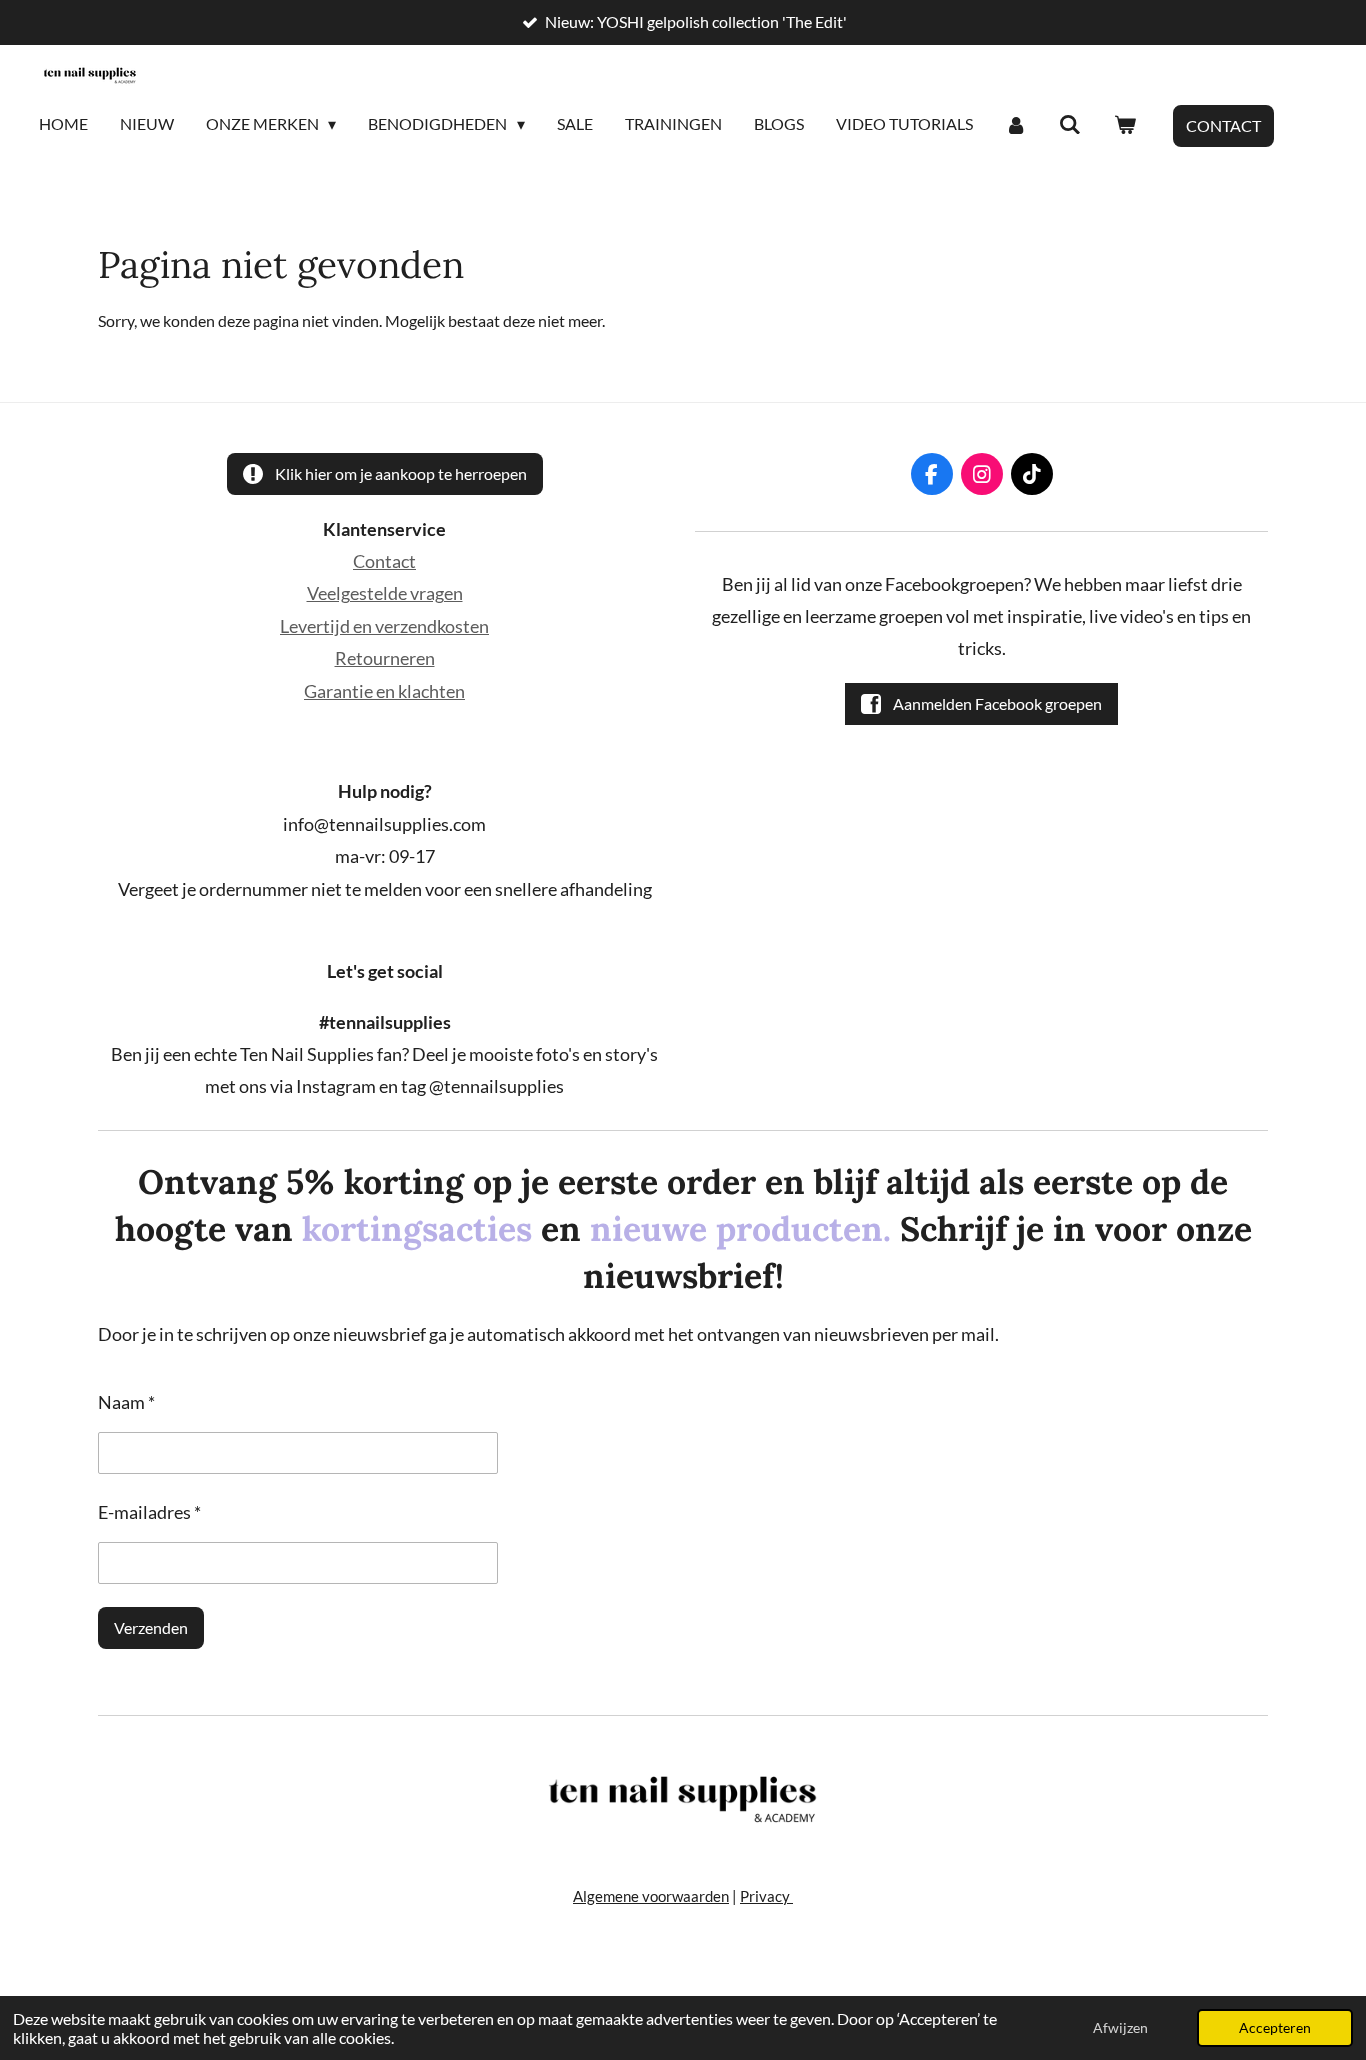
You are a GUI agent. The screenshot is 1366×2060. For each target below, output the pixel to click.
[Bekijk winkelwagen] (1125, 125)
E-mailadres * (149, 1512)
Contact (384, 561)
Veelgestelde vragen (385, 593)
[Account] (1016, 125)
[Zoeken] (1070, 125)
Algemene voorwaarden (651, 1896)
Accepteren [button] (1275, 2027)
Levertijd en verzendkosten (384, 626)
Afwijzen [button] (1120, 2027)
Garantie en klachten (384, 691)
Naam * (126, 1402)
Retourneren (385, 658)
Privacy (766, 1896)
